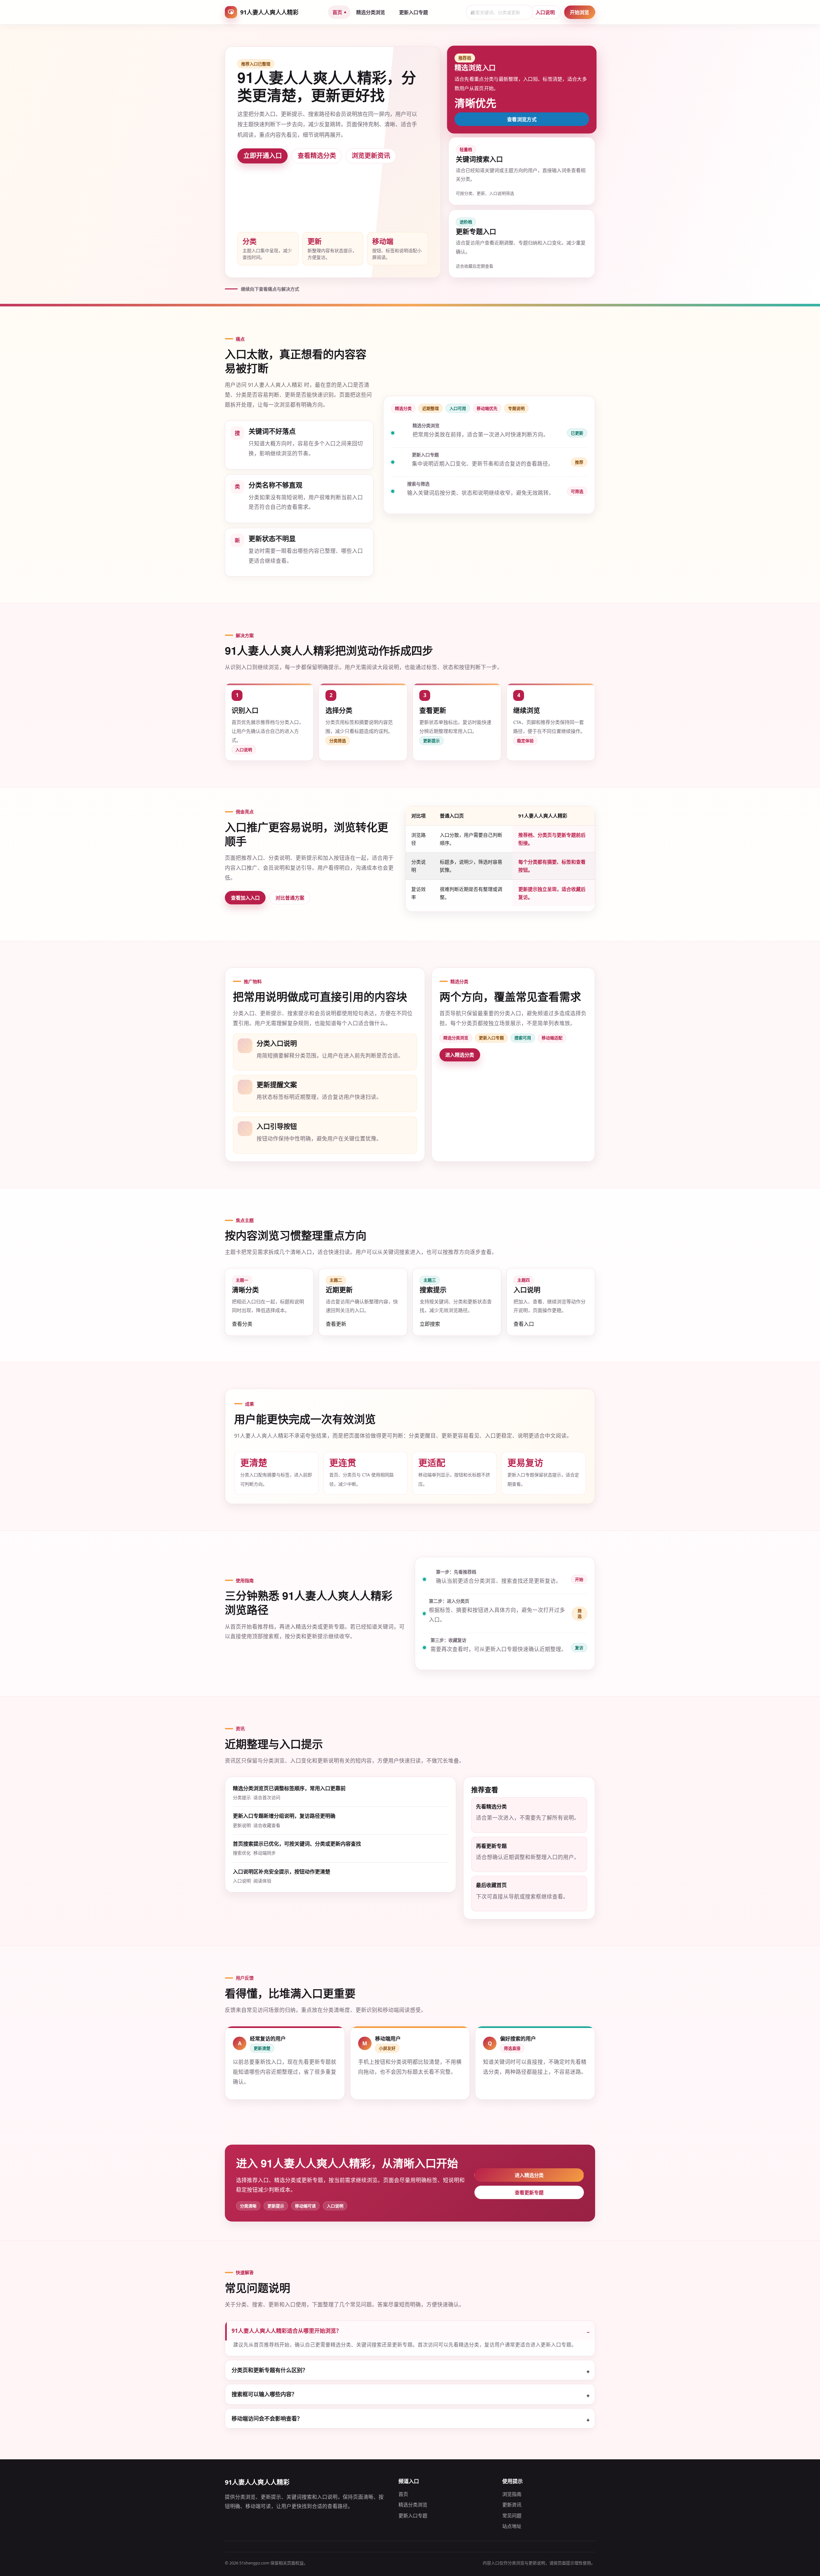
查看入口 (524, 1324)
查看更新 (336, 1324)
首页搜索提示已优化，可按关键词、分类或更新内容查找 (297, 1844)
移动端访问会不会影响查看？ (267, 2418)
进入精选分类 (460, 1055)
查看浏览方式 (522, 119)
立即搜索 (430, 1324)
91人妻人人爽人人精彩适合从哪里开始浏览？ (287, 2331)
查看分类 (242, 1324)
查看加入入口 (245, 898)
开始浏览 (579, 12)
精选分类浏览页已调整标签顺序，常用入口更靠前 (289, 1788)
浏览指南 (512, 2494)
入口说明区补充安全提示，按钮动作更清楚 (282, 1872)
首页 (337, 12)
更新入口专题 (414, 12)
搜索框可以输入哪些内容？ (264, 2394)
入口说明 (545, 12)
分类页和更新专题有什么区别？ (270, 2370)
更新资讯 (512, 2505)
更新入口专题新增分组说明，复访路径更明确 (284, 1816)
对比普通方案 (290, 898)
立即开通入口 (263, 156)
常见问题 (512, 2515)
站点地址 (512, 2526)
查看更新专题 (529, 2192)
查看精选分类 (317, 156)
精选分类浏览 (371, 12)
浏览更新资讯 (371, 156)
